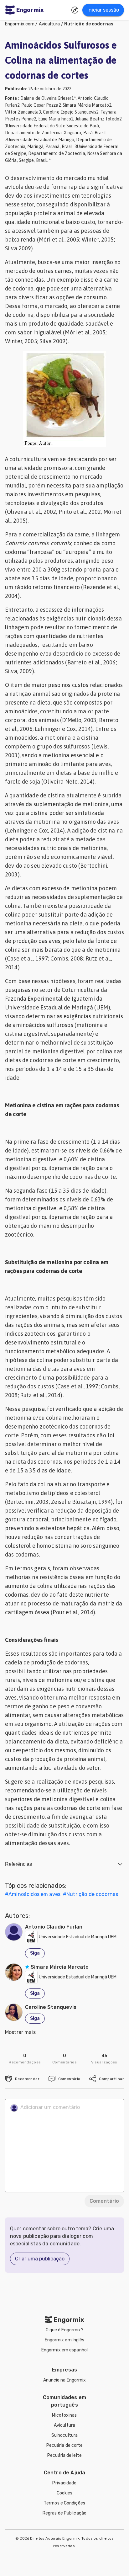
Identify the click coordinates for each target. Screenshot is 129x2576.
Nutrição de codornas (89, 24)
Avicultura (49, 24)
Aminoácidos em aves (34, 1894)
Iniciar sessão (103, 10)
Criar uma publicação (40, 2259)
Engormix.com (20, 24)
